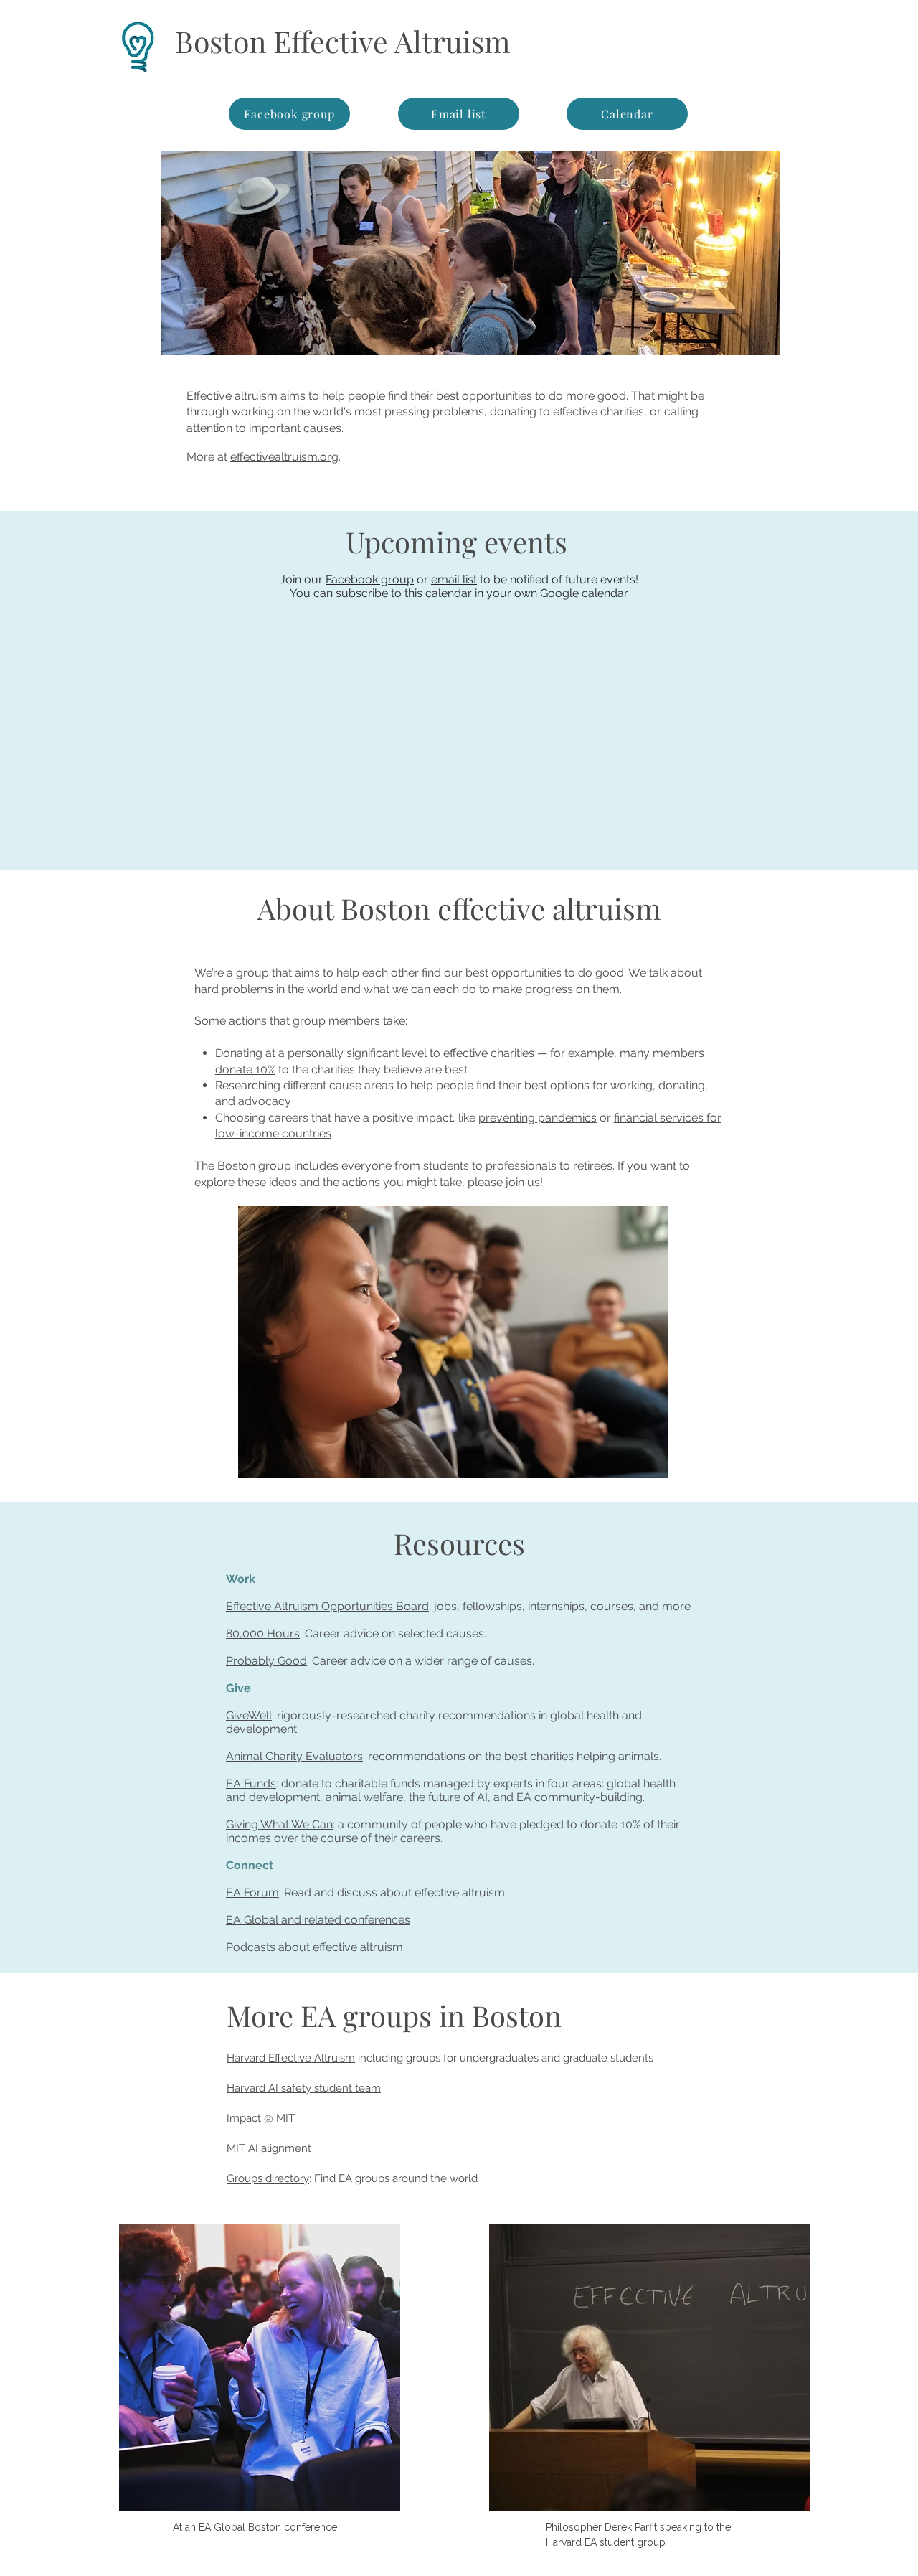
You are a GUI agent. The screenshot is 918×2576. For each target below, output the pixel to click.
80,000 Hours (263, 1633)
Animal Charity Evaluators (294, 1756)
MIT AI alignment (269, 2148)
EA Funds (251, 1783)
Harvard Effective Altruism (291, 2058)
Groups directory (268, 2178)
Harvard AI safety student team (304, 2088)
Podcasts (251, 1947)
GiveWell (249, 1715)
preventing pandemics (538, 1118)
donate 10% (245, 1070)
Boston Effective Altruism (342, 41)
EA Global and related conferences (318, 1920)
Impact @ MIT (261, 2118)
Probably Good (266, 1661)
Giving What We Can (279, 1824)
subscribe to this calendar (404, 593)
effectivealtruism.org (284, 457)
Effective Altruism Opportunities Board (327, 1606)
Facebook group (370, 579)
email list (454, 579)
